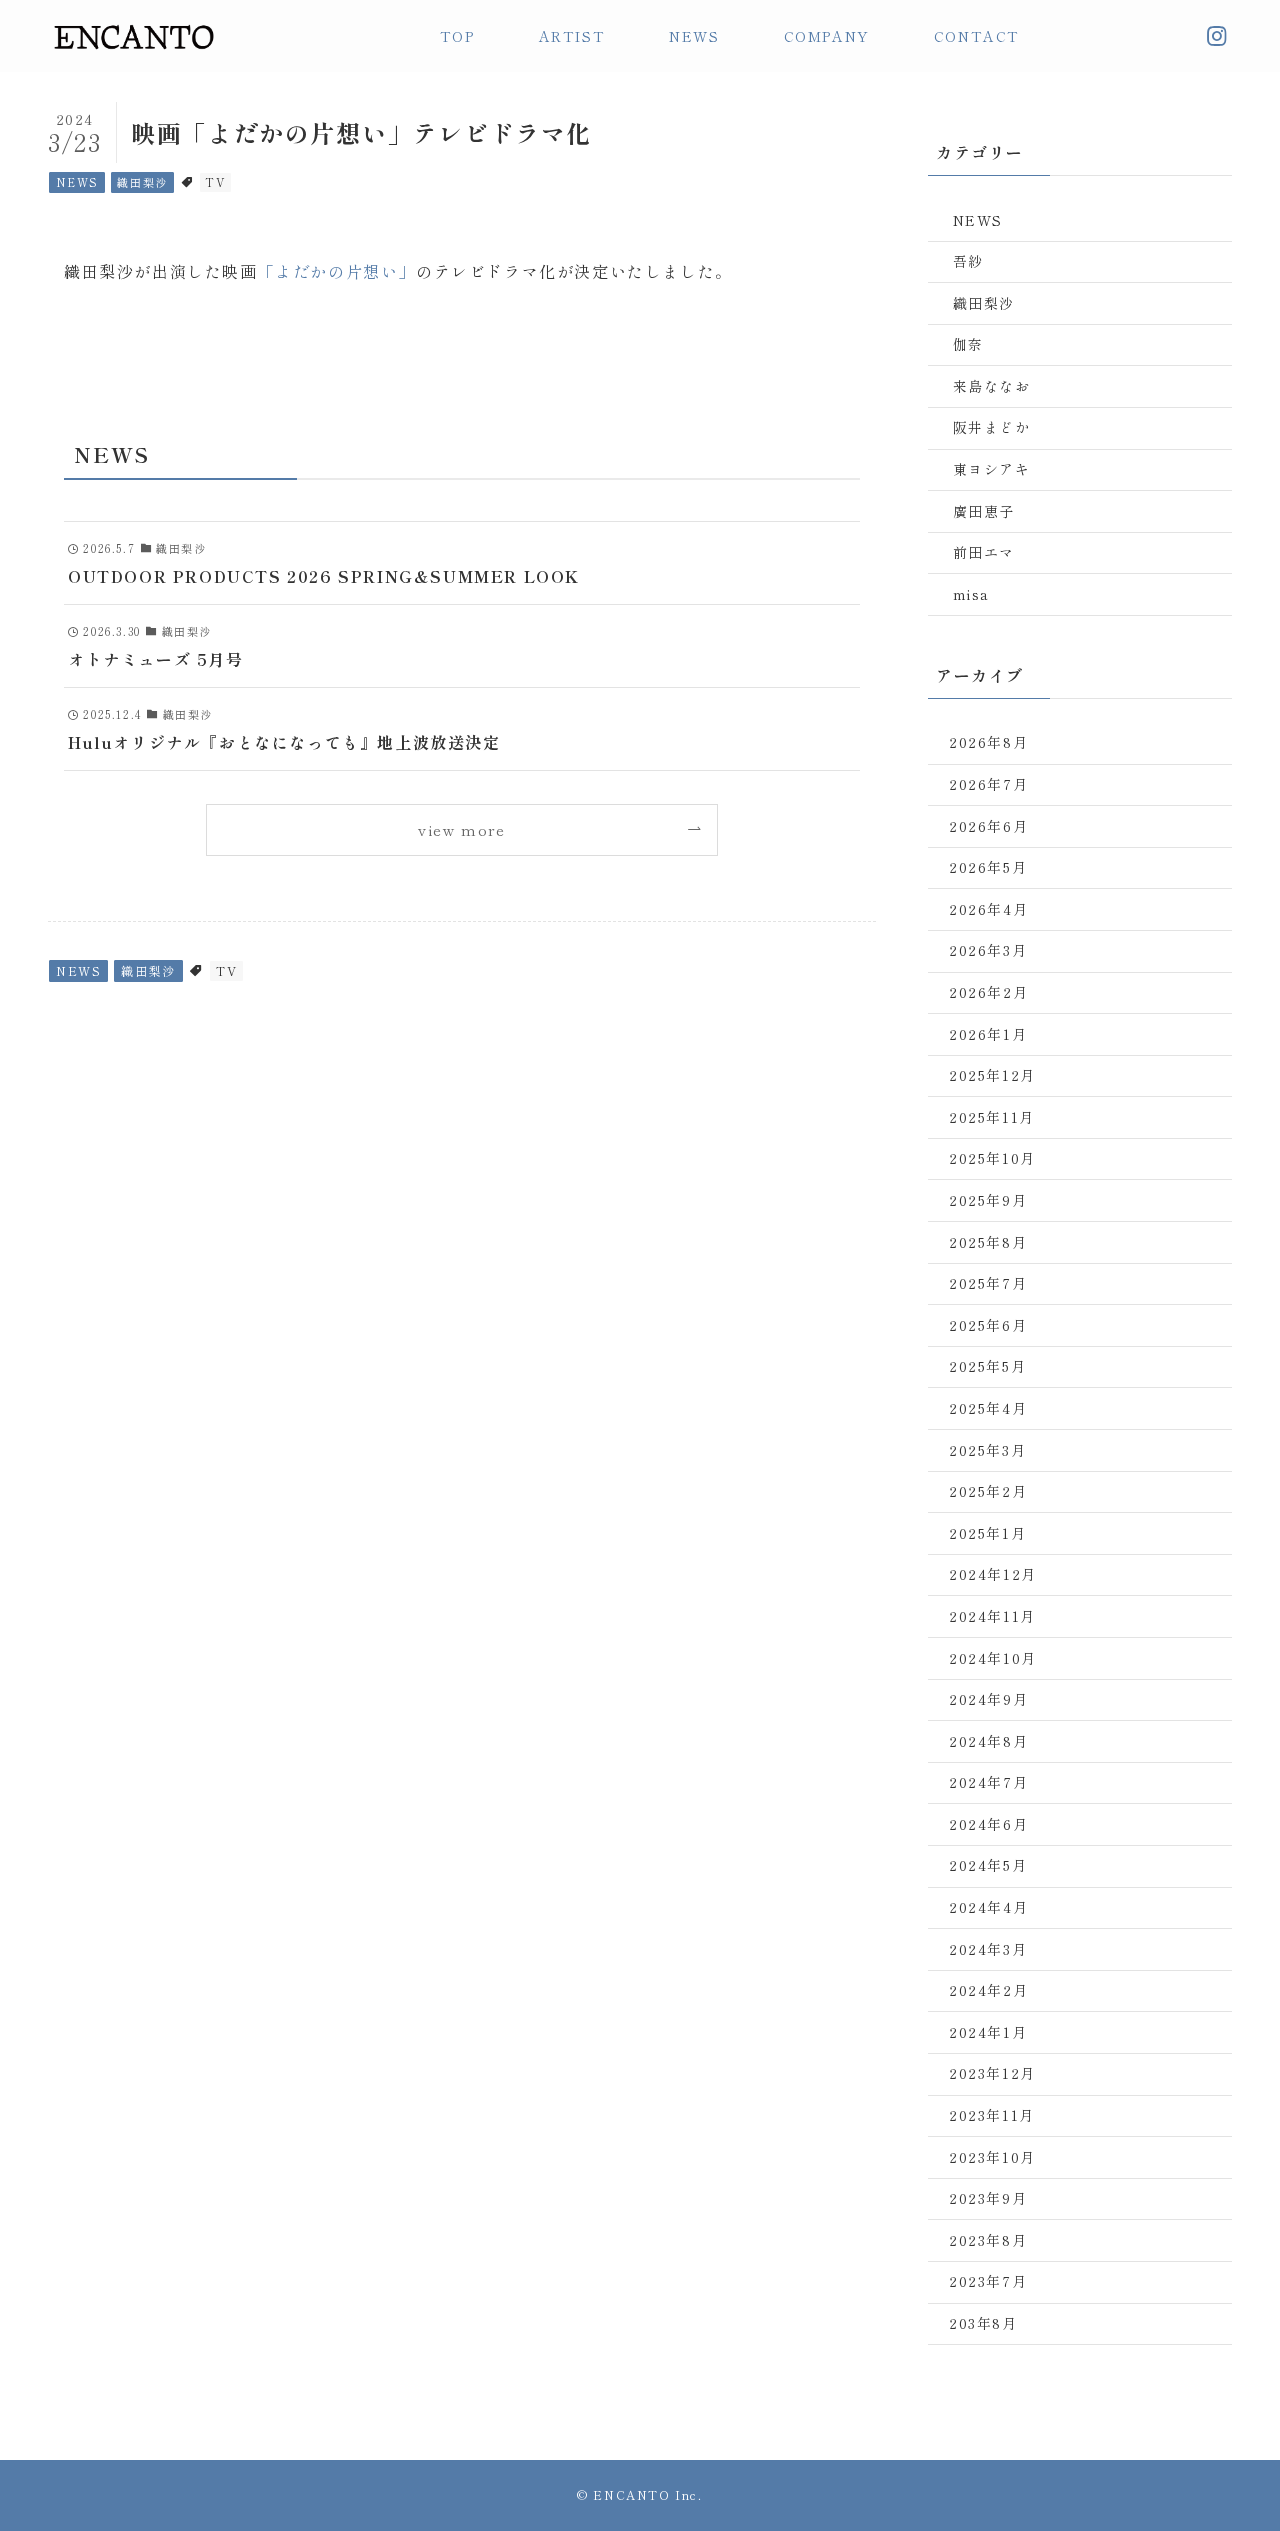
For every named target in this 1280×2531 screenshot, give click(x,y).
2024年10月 (993, 1658)
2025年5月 (987, 1366)
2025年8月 (988, 1242)
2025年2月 (988, 1491)
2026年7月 (988, 784)
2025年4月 (988, 1408)
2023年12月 (992, 2073)
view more (461, 829)
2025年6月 (988, 1325)
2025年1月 (987, 1533)
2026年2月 (988, 992)
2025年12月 (992, 1075)
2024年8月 (988, 1741)
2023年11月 (992, 2115)
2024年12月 (993, 1574)
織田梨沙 (142, 182)
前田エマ (984, 552)
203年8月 (983, 2323)
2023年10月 (992, 2157)
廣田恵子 (984, 511)
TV (215, 182)
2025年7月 (988, 1283)
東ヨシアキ (992, 469)
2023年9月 (988, 2198)
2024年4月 (988, 1907)
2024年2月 (988, 1990)
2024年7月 (988, 1782)
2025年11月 (992, 1117)
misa (971, 594)
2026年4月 (988, 909)
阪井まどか (992, 427)
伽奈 (968, 344)
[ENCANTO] (133, 36)
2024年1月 (988, 2032)
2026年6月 (988, 826)
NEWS (77, 182)
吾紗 (968, 261)
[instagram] (1217, 36)
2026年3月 (988, 950)
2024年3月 (988, 1949)
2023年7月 (988, 2281)
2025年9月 (988, 1200)
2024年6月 (988, 1824)
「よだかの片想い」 (337, 271)
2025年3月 (987, 1450)
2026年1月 (988, 1034)
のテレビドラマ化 (486, 271)
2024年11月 (992, 1616)
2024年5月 (988, 1865)
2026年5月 (988, 867)
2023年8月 (988, 2240)
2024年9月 (988, 1699)
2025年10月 (992, 1158)
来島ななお (992, 386)
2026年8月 (988, 742)
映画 (239, 271)
